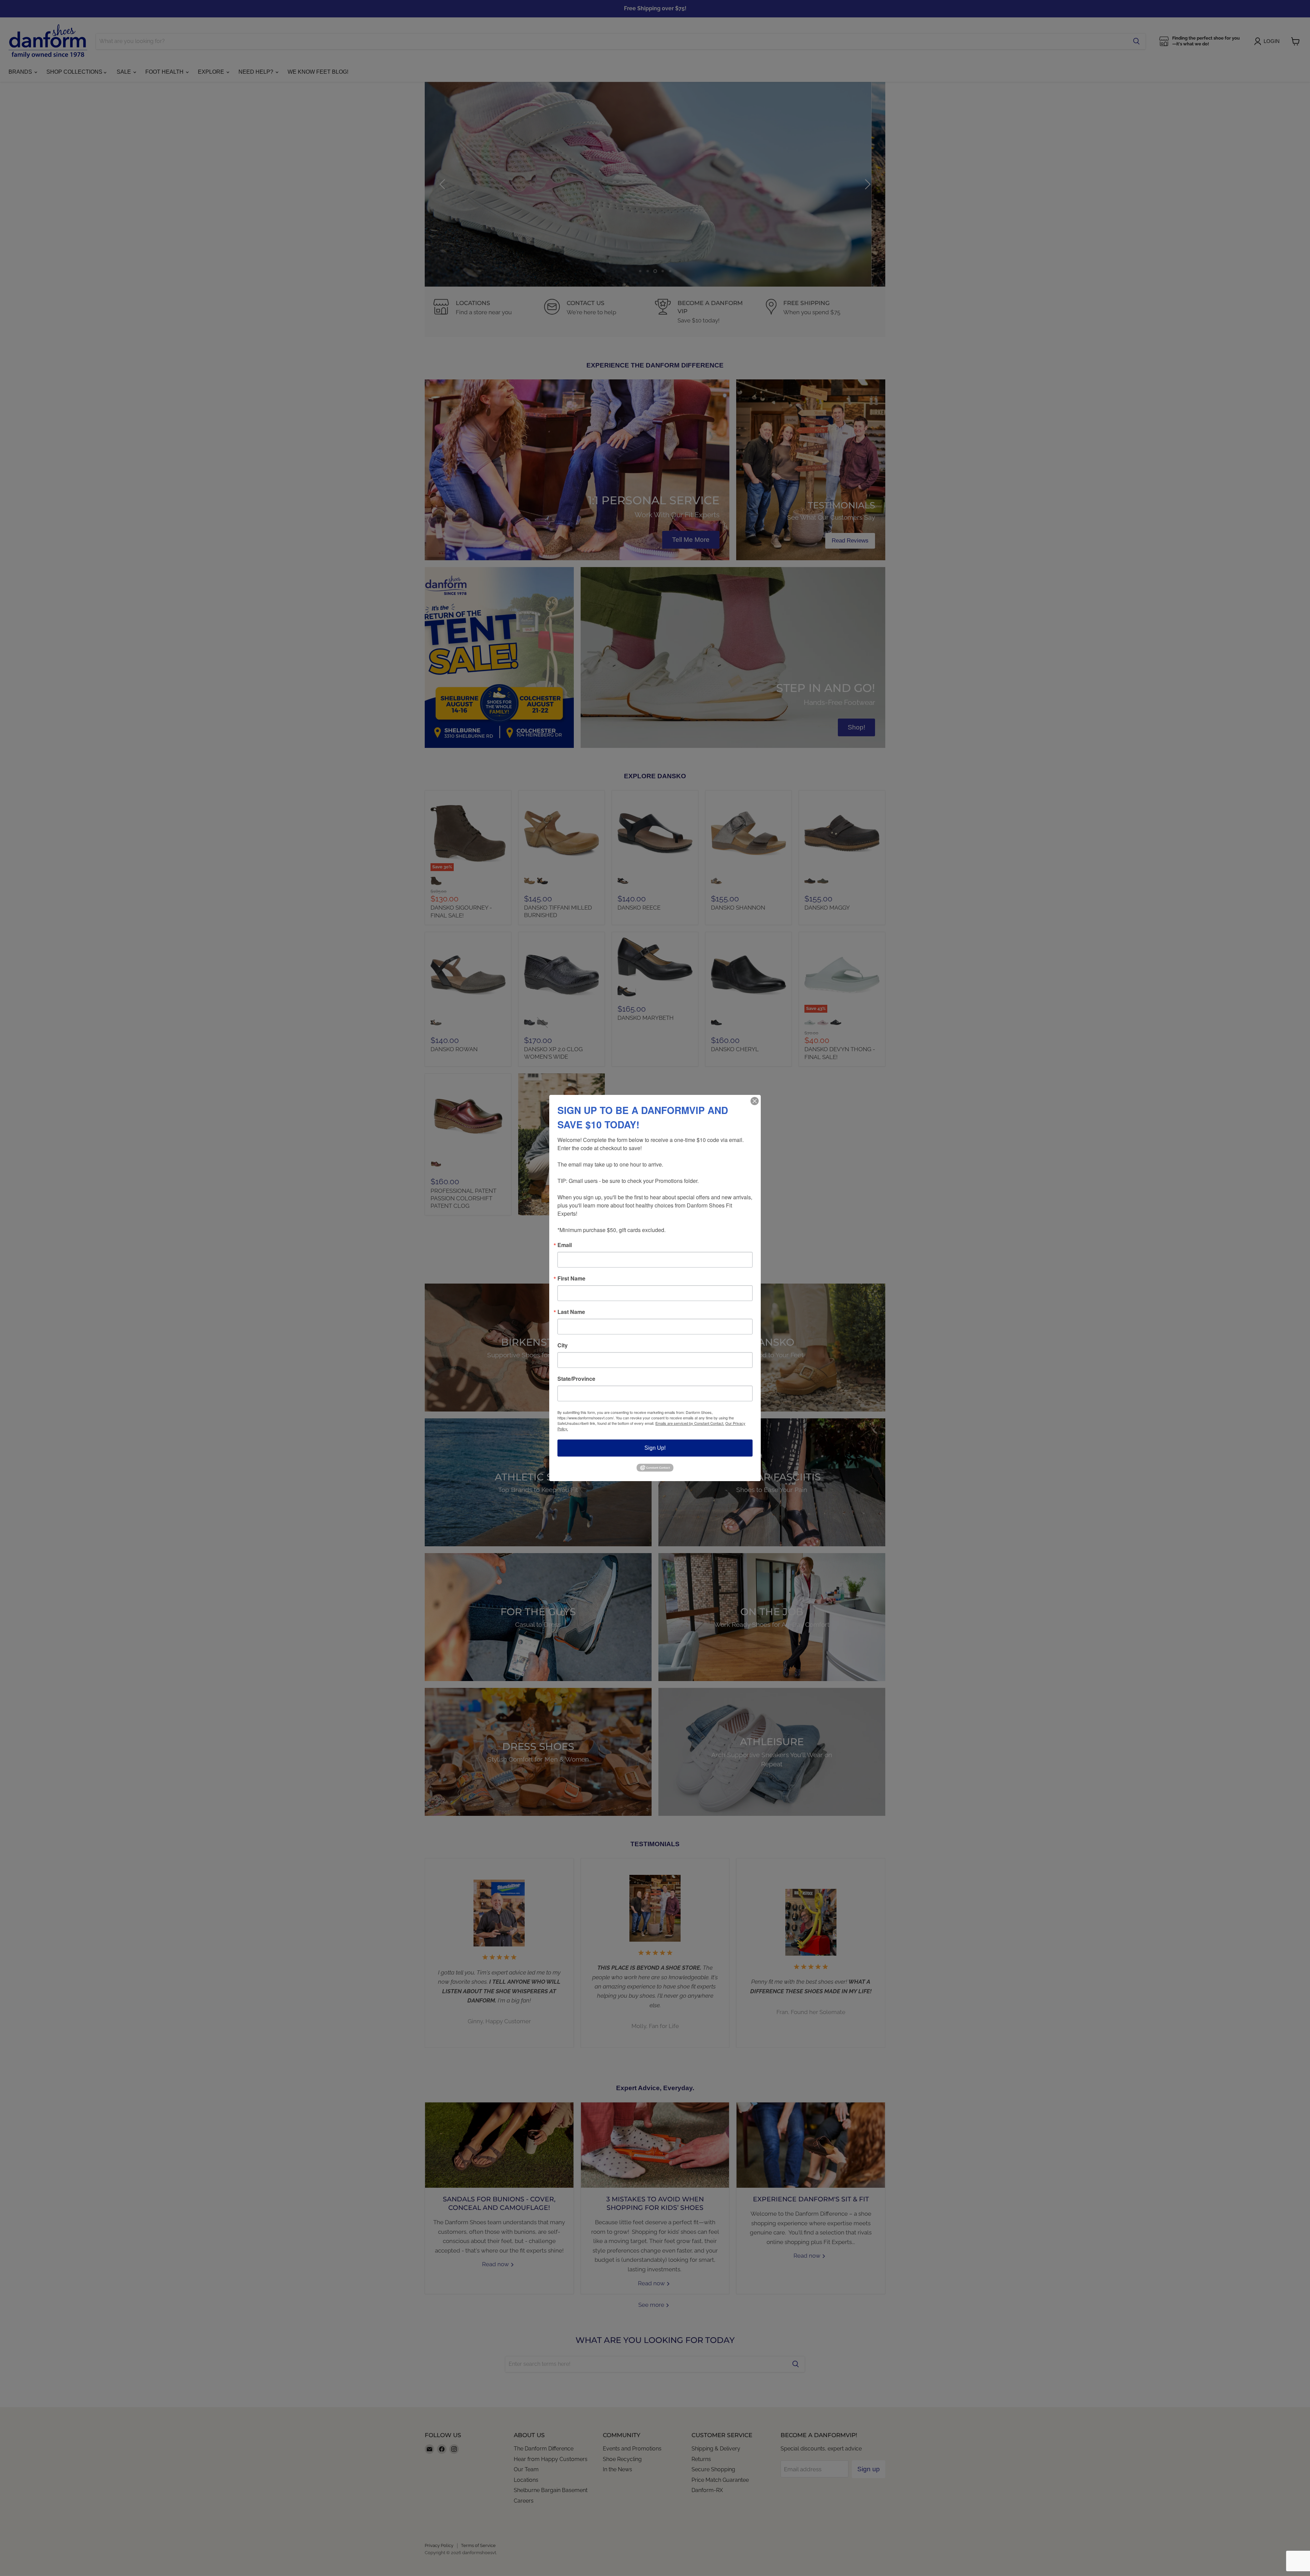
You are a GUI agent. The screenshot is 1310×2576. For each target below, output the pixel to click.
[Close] (755, 1101)
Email (565, 1245)
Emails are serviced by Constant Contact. (690, 1423)
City (563, 1345)
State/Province (576, 1379)
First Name (571, 1278)
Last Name (571, 1312)
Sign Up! (655, 1448)
